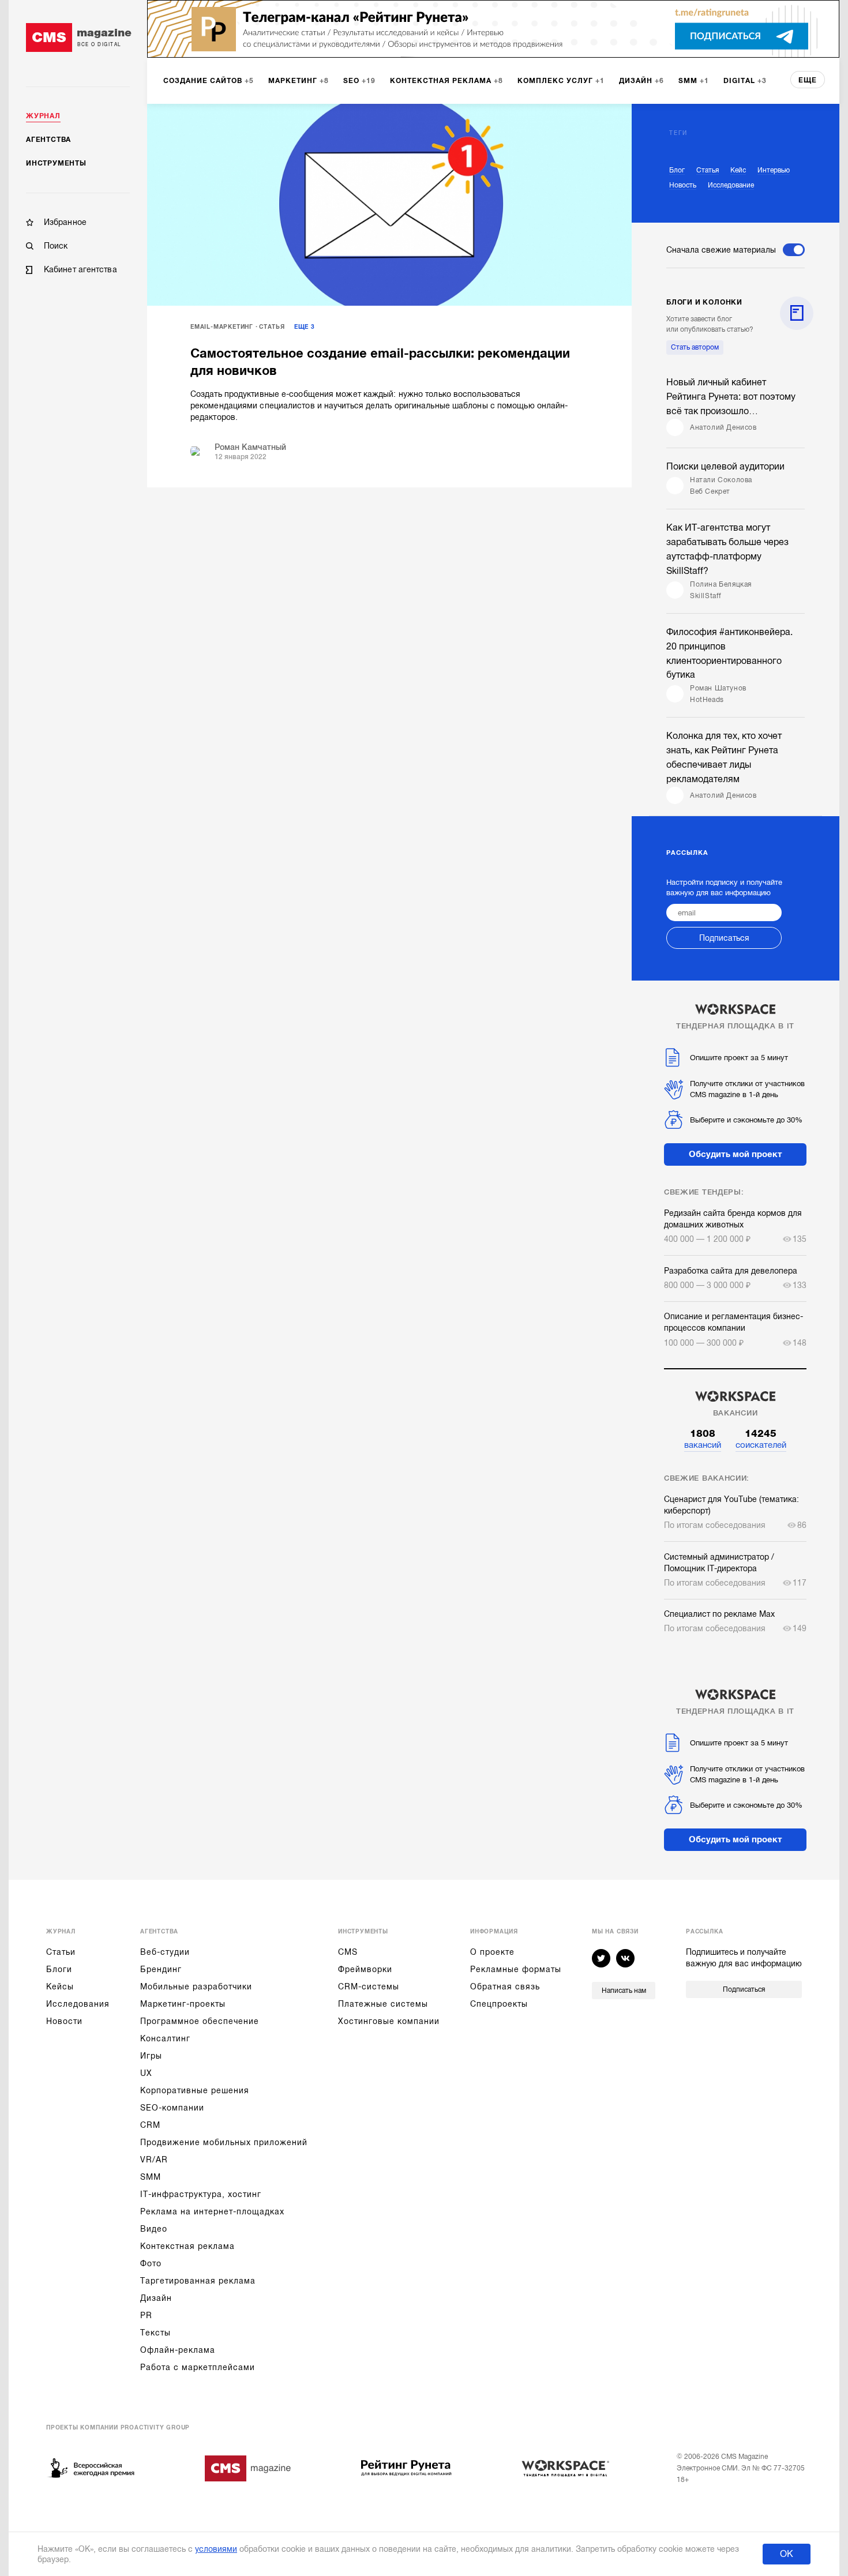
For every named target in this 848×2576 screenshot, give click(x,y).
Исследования (78, 2004)
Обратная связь (505, 1987)
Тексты (155, 2333)
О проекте (492, 1952)
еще (808, 80)
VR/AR (154, 2160)
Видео (154, 2229)
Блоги (59, 1969)
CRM (150, 2125)
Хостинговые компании (389, 2021)
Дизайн (156, 2298)
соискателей (761, 1439)
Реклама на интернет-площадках (212, 2211)
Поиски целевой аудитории (725, 467)
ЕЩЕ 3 (305, 327)
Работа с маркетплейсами (198, 2367)
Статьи (61, 1952)
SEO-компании (172, 2108)
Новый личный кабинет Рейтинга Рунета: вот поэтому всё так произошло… (731, 397)
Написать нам (624, 1991)
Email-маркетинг (222, 327)
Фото (151, 2263)
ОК (787, 2554)
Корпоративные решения (195, 2090)
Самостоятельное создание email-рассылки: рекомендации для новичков (380, 362)
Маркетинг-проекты (183, 2004)
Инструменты (56, 163)
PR (146, 2315)
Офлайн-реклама (178, 2350)
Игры (151, 2056)
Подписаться (724, 938)
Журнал (43, 116)
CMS (348, 1952)
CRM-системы (369, 1987)
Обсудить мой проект (736, 1154)
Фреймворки (365, 1969)
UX (146, 2073)
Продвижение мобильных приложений (224, 2142)
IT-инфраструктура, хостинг (201, 2194)
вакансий (703, 1439)
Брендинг (161, 1969)
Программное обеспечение (200, 2021)
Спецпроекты (499, 2004)
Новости (64, 2021)
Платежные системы (383, 2004)
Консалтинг (165, 2038)
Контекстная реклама (187, 2246)
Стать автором (695, 347)
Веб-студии (165, 1952)
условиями (216, 2549)
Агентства (48, 140)
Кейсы (60, 1987)
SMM (151, 2177)
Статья (272, 327)
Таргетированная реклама (198, 2281)
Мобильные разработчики (196, 1987)
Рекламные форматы (516, 1969)
